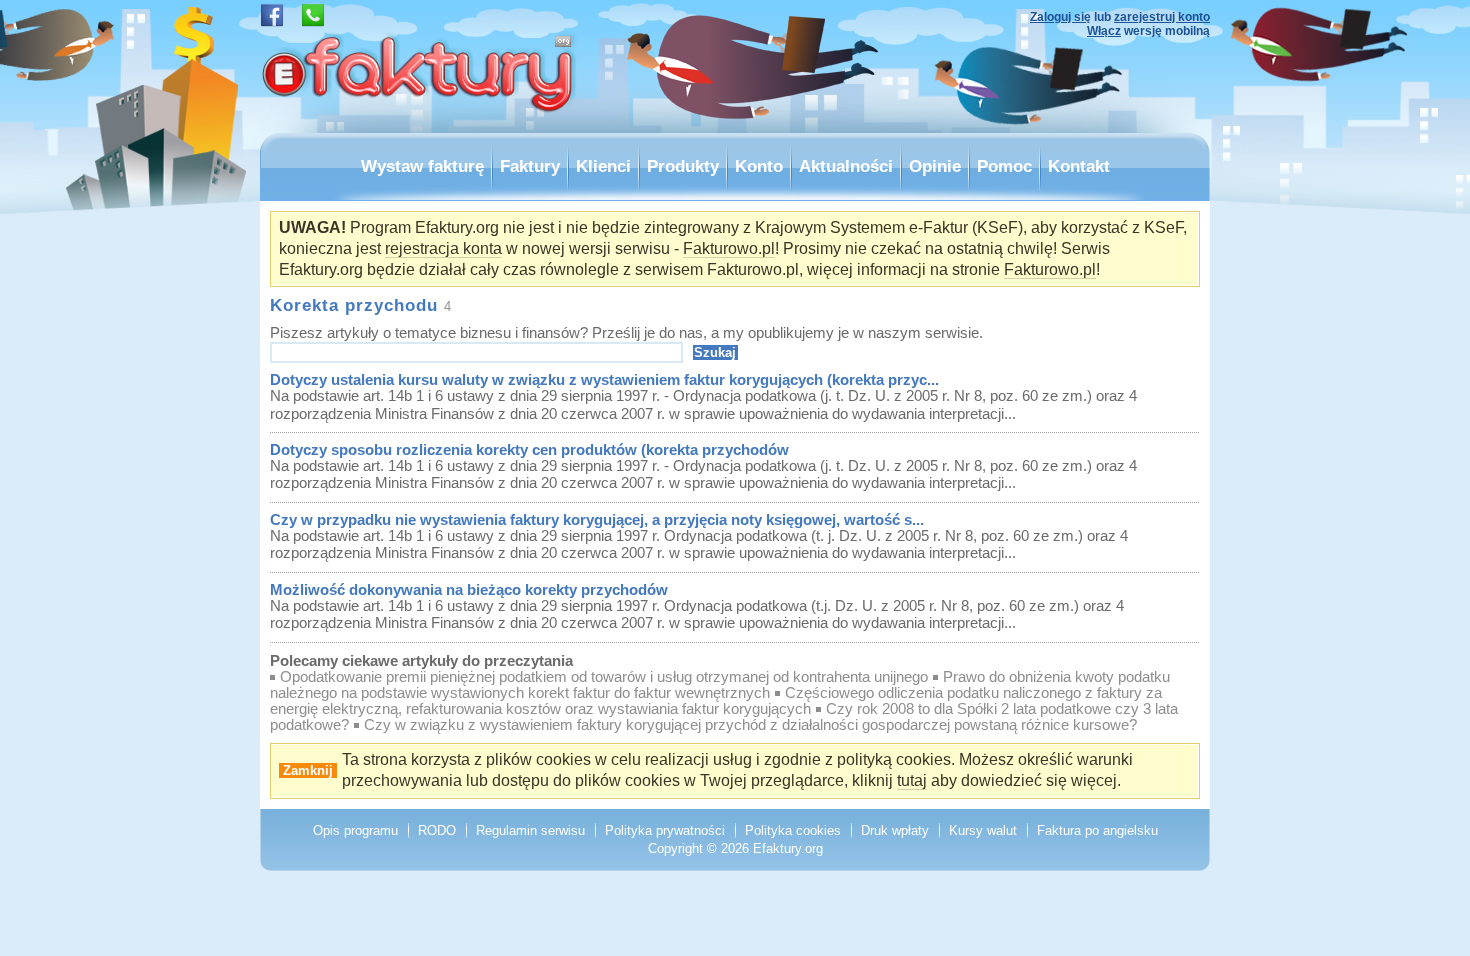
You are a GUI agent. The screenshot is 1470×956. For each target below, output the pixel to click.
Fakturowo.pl (729, 248)
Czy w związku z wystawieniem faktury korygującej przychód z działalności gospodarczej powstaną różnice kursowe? (750, 725)
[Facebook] (272, 21)
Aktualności (846, 166)
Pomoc (1004, 166)
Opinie (935, 166)
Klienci (603, 166)
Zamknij (308, 770)
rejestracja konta (443, 248)
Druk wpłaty (895, 830)
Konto (759, 166)
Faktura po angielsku (1097, 830)
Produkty (683, 166)
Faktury (530, 166)
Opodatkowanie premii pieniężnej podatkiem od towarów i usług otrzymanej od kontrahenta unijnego (604, 677)
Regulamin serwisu (530, 830)
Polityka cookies (793, 830)
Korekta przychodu (354, 305)
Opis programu (355, 830)
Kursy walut (983, 830)
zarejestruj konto (1162, 17)
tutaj (912, 780)
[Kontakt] (313, 21)
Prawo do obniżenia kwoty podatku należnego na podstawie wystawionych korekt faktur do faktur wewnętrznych (720, 685)
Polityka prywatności (665, 830)
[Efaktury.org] (420, 127)
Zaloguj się (1060, 17)
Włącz (1104, 31)
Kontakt (1079, 166)
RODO (437, 830)
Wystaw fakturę (422, 166)
